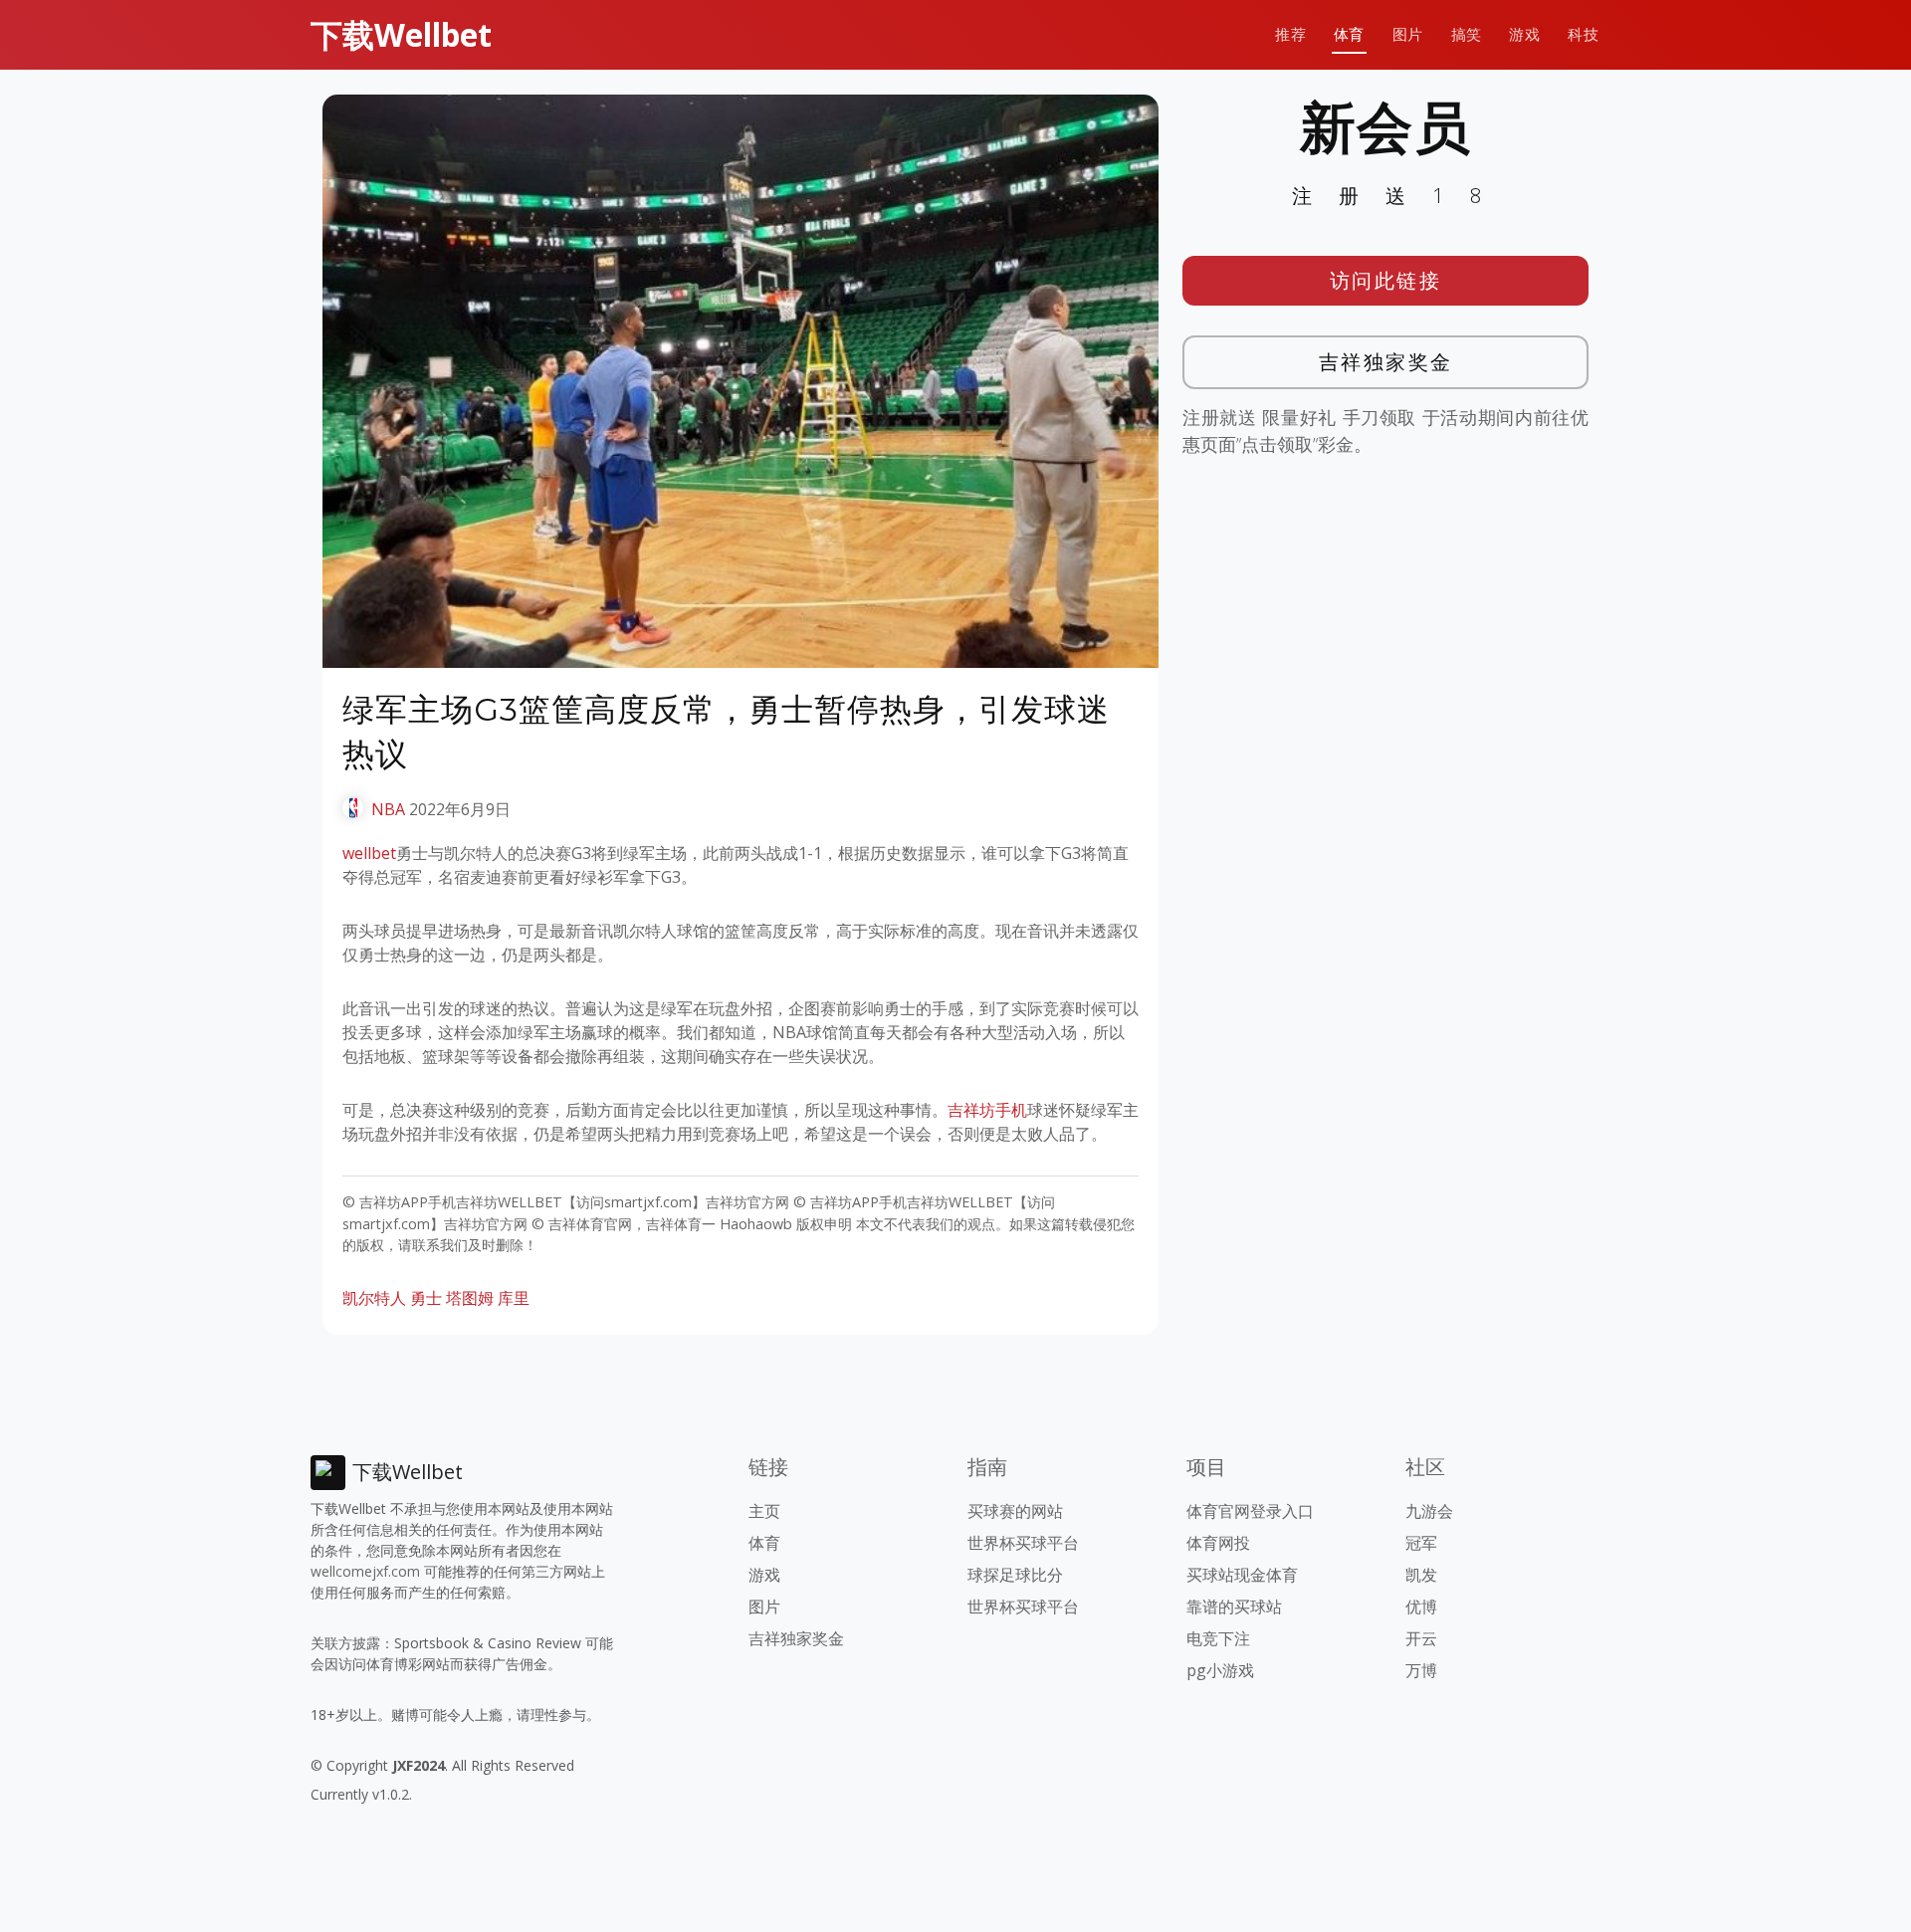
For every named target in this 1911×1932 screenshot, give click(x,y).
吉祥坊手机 (987, 1110)
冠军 (1421, 1543)
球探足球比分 (1015, 1575)
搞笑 (1467, 34)
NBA (388, 809)
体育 (1349, 34)
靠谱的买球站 (1234, 1607)
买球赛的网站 (1015, 1511)
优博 (1421, 1607)
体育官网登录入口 (1250, 1511)
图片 (1408, 34)
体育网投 (1218, 1543)
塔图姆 (470, 1298)
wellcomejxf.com (365, 1571)
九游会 (1429, 1511)
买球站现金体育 (1242, 1575)
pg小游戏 (1220, 1670)
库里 (514, 1298)
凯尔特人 (374, 1298)
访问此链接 (1386, 280)
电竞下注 (1218, 1638)
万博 (1421, 1670)
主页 (764, 1511)
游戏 (1524, 34)
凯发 (1421, 1575)
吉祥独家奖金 (1386, 362)
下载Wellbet (401, 34)
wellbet (369, 853)
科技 (1583, 34)
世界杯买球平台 (1023, 1543)
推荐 (1290, 34)
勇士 (426, 1298)
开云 (1421, 1638)
